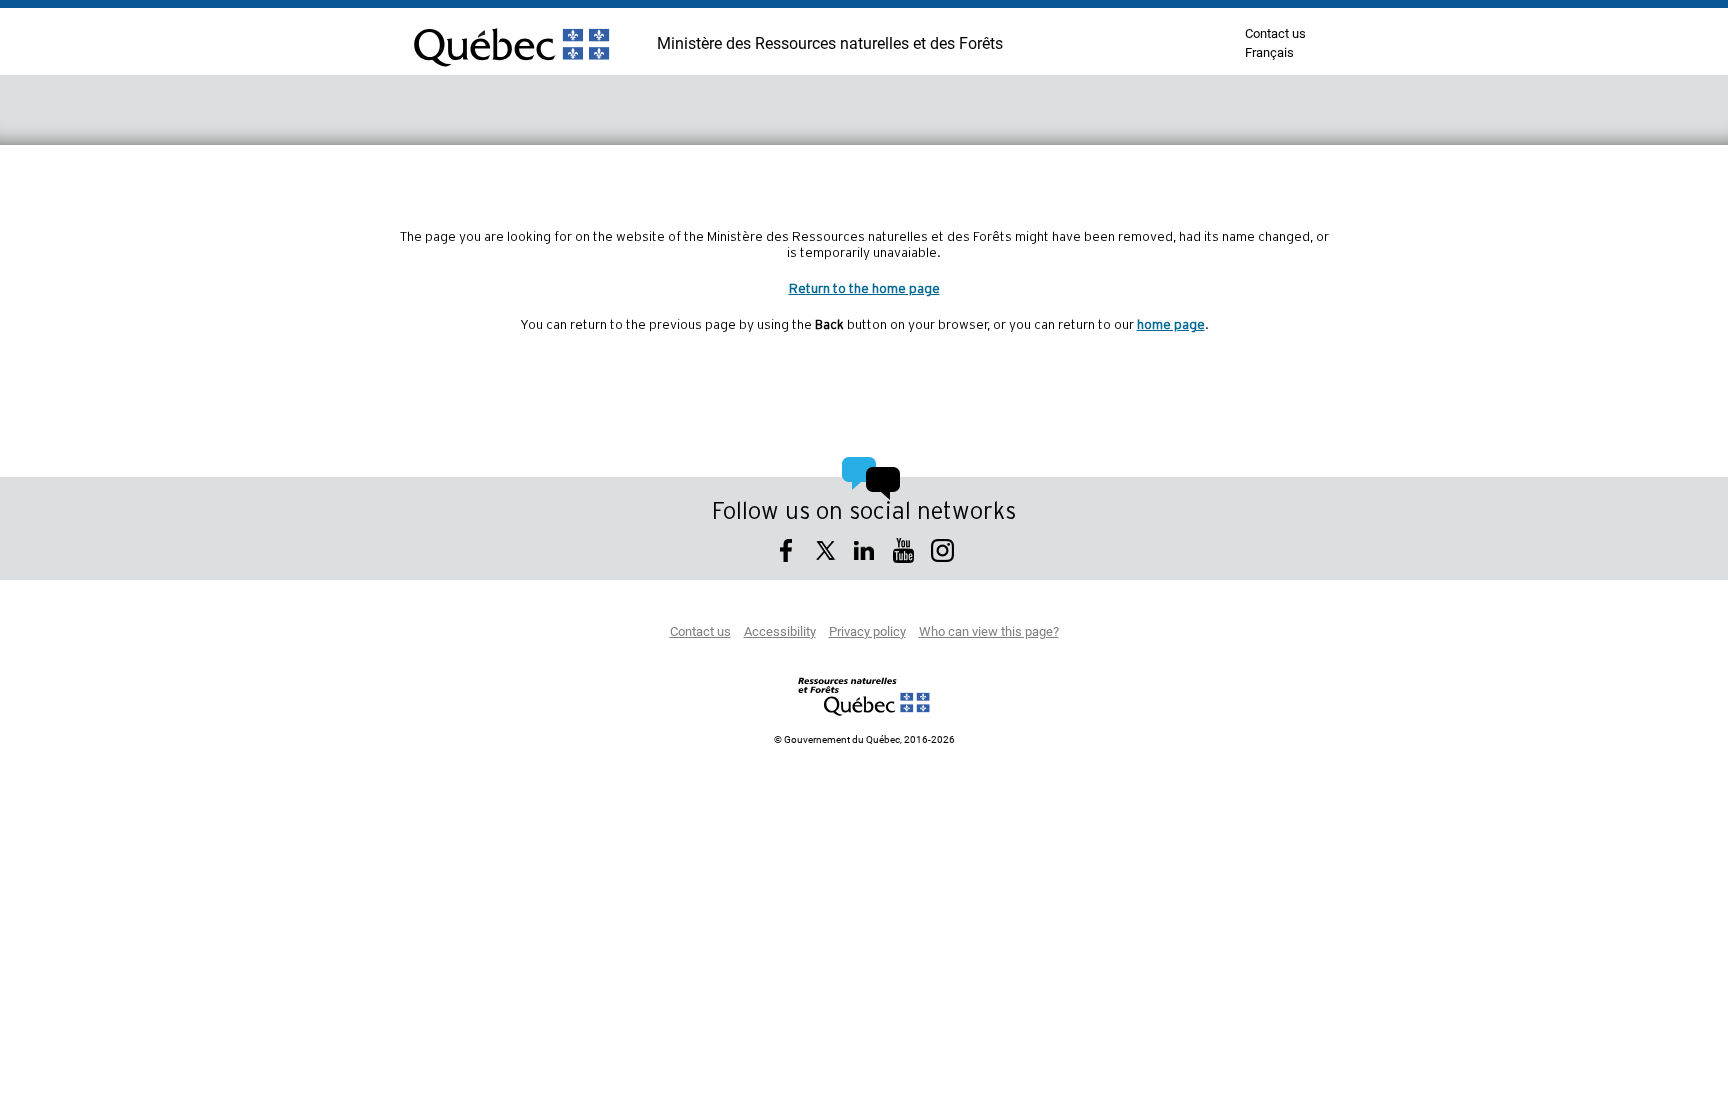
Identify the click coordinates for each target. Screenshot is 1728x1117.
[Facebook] (786, 553)
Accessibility (780, 632)
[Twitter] (825, 553)
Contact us (1275, 34)
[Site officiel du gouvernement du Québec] (511, 75)
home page (1171, 325)
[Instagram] (942, 553)
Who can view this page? (989, 632)
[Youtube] (903, 553)
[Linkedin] (864, 553)
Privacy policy (867, 632)
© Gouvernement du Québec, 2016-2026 (864, 740)
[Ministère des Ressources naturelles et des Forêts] (864, 696)
